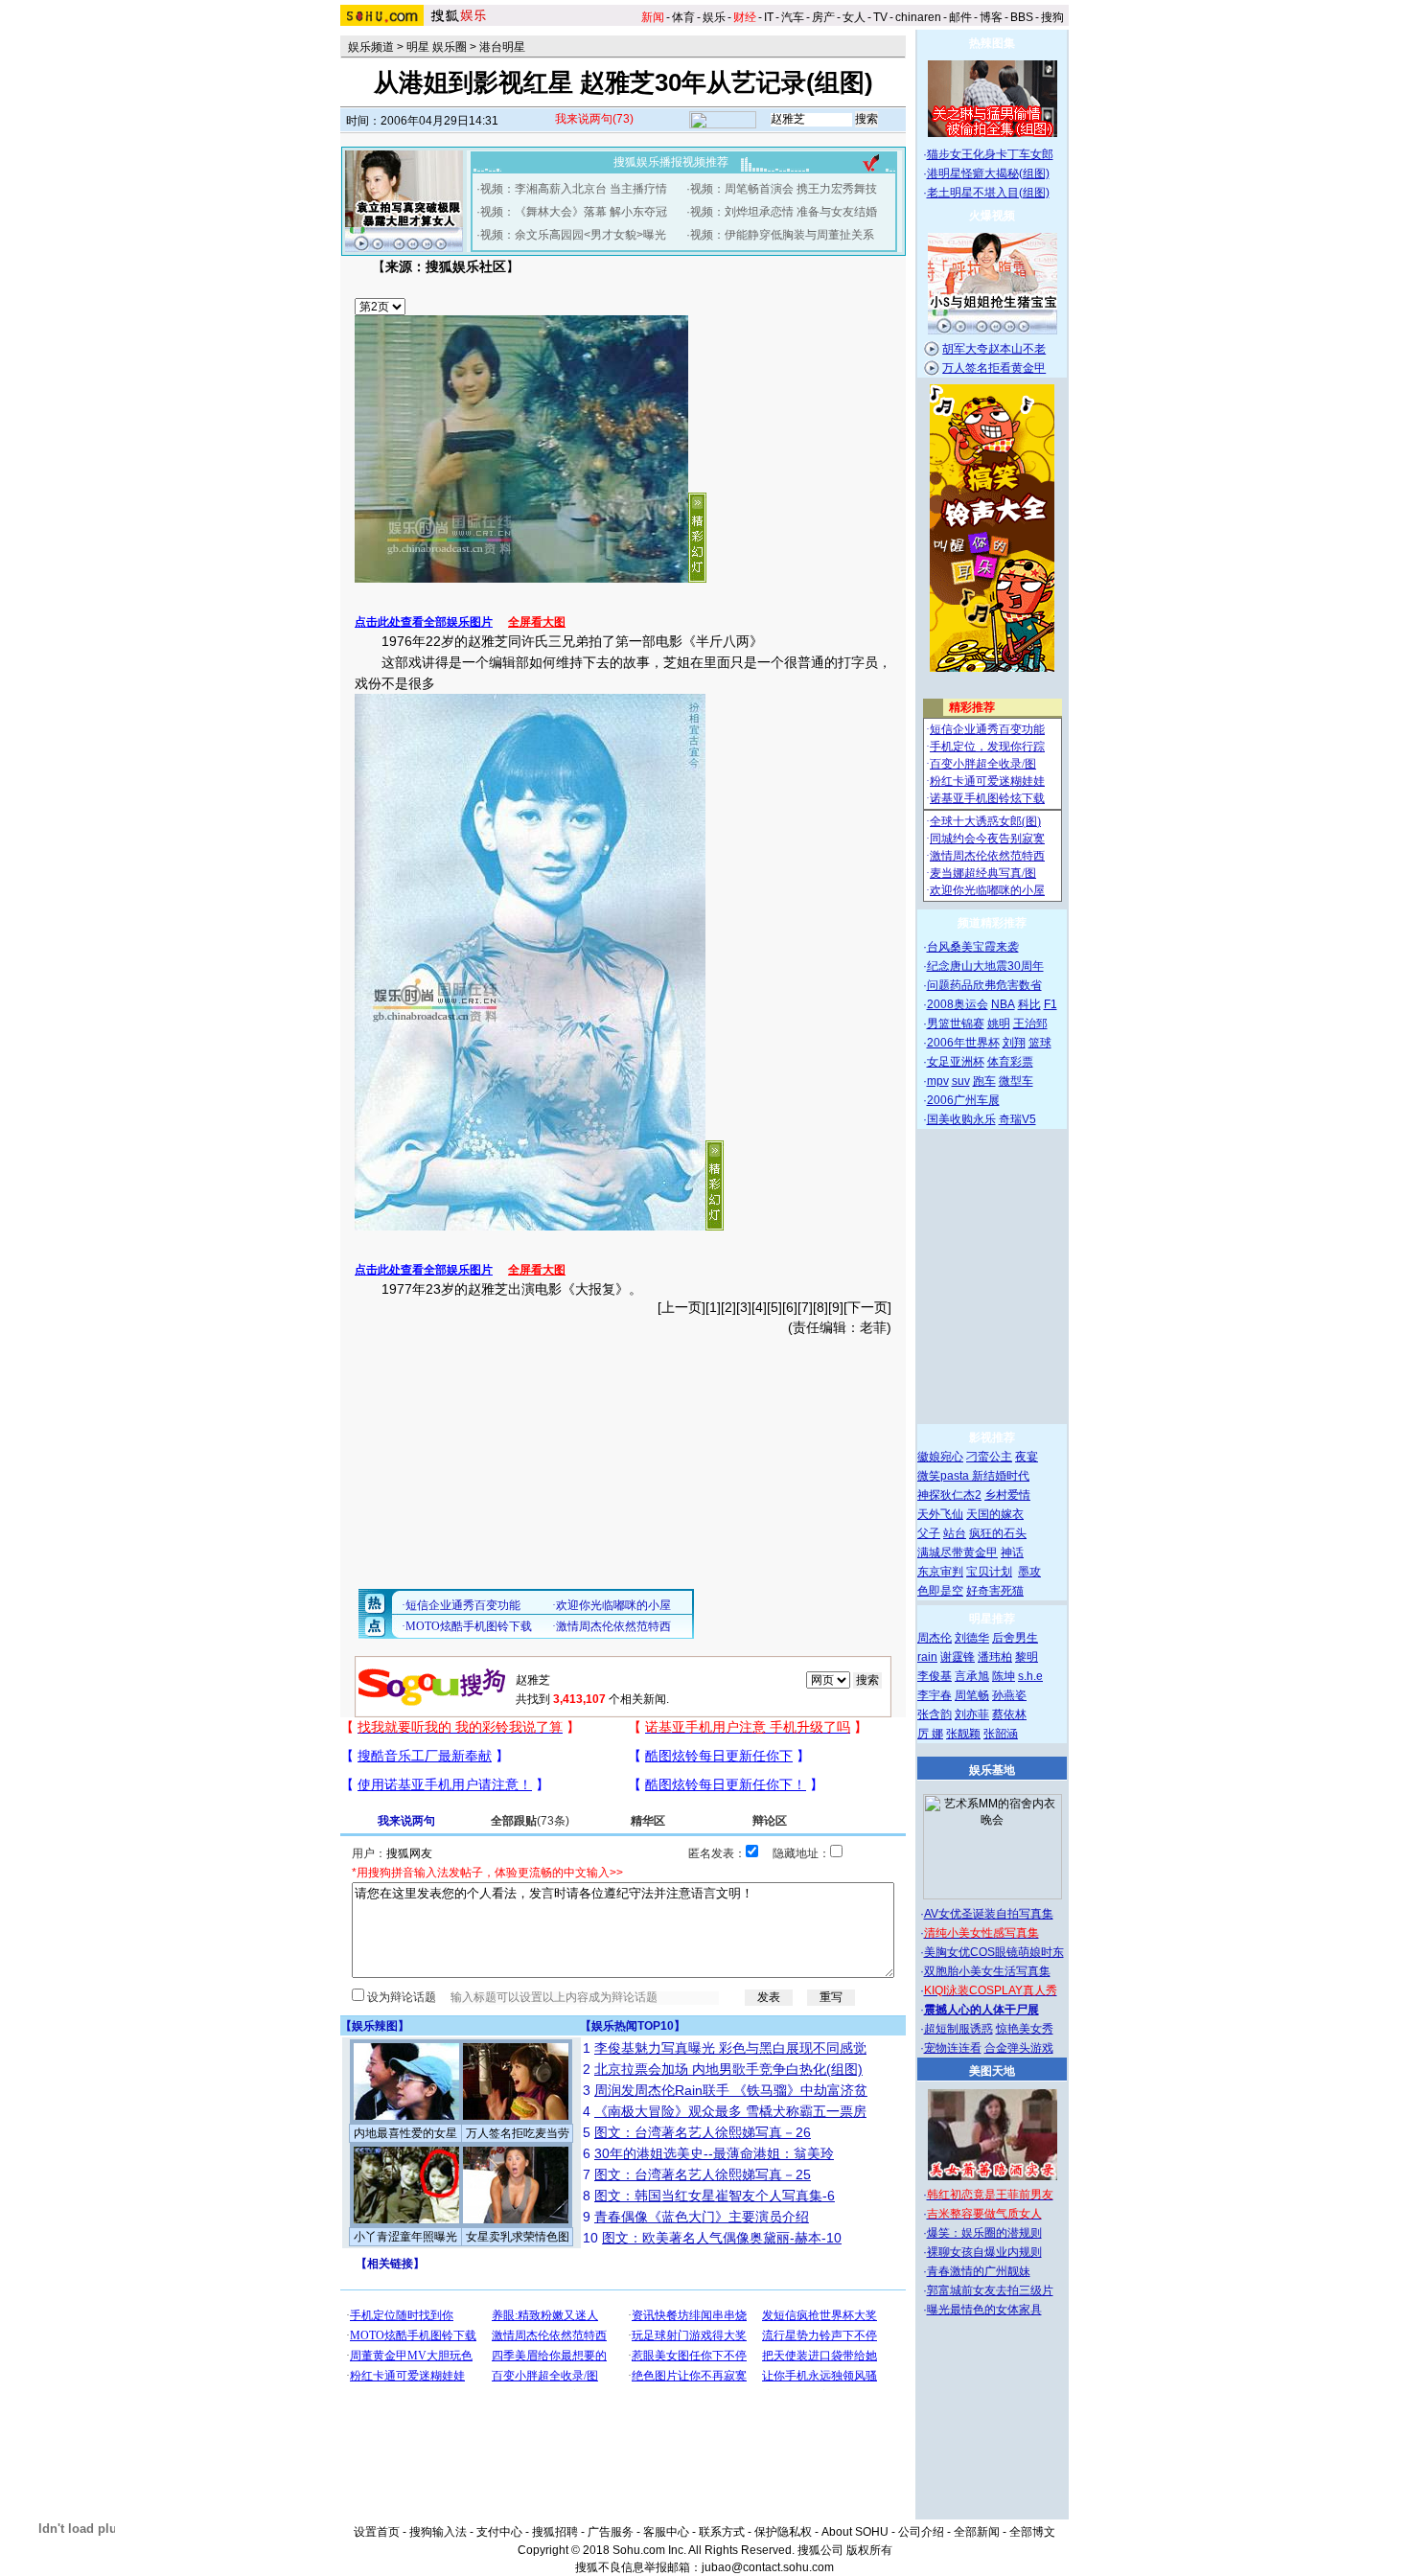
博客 (991, 17)
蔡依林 (1009, 1714)
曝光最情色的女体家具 (984, 2310)
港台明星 (502, 47)
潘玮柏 (995, 1657)
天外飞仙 (940, 1514)
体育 (683, 17)
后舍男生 (1015, 1638)
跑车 (984, 1081)
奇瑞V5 (1017, 1119)
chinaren (918, 17)
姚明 (999, 1023)
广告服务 (611, 2532)
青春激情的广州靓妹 (979, 2271)
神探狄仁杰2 (949, 1495)
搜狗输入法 (438, 2532)
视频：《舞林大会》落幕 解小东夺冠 (574, 212)
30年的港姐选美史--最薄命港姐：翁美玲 (714, 2153)
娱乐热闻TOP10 (633, 2026)
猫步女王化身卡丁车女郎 (990, 154)
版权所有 (869, 2550)
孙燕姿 (1009, 1695)
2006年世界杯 (963, 1043)
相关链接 (390, 2264)
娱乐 (714, 17)
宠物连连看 (953, 2048)
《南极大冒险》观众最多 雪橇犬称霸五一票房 (730, 2111)
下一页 (867, 1307)
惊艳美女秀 (1025, 2029)
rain (927, 1657)
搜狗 (1052, 17)
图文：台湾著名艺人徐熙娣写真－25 (703, 2174)
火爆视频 (992, 216)
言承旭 (972, 1676)
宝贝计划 (989, 1572)
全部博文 (1032, 2532)
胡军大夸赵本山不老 (994, 349)
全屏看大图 (537, 622)
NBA (1003, 1004)
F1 (1051, 1004)
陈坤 (1004, 1676)
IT (769, 17)
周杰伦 (935, 1638)
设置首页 (377, 2532)
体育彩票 (1010, 1062)
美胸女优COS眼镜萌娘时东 (994, 1952)
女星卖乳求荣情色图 (518, 2237)
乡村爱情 (1007, 1495)
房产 (823, 17)
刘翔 (1014, 1043)
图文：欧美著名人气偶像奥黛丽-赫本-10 (722, 2238)
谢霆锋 (958, 1657)
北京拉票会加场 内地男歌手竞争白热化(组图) (728, 2069)
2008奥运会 (958, 1004)
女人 (854, 17)
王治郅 (1030, 1023)
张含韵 (935, 1714)
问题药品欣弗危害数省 (984, 985)
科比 (1029, 1004)
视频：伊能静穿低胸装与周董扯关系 (782, 235)
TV (880, 17)
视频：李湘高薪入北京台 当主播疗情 (574, 189)
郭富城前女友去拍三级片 (990, 2290)
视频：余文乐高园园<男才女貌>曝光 (573, 235)
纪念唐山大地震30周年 (985, 966)
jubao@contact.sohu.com (768, 2567)
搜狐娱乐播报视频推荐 (671, 162)
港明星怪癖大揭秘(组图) (988, 173)
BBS (1022, 17)
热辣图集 (992, 43)
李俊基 (935, 1676)
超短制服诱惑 (959, 2029)
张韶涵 (1001, 1734)
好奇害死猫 (995, 1591)
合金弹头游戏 (1019, 2048)
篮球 (1040, 1043)
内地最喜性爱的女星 (405, 2133)
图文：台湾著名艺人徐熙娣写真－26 (703, 2132)
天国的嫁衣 (995, 1514)
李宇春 (935, 1695)
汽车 (793, 17)
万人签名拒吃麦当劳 (518, 2133)
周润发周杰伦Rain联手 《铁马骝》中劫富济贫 (731, 2090)
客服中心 (666, 2532)
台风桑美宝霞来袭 (973, 947)
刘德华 (972, 1638)
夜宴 (1027, 1457)
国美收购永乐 (961, 1119)
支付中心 (499, 2532)
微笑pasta (945, 1476)
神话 (1012, 1552)
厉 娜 (930, 1734)
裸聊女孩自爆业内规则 (984, 2252)
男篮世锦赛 (956, 1023)
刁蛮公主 (989, 1457)
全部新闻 (977, 2532)
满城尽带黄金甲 (958, 1552)
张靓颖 (963, 1734)
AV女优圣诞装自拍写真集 (989, 1914)
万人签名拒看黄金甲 (994, 368)
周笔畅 (972, 1695)
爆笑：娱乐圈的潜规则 (984, 2233)
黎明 (1027, 1657)
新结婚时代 (1001, 1476)
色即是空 (940, 1591)
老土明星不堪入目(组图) (988, 193)
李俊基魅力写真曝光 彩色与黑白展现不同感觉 (730, 2048)
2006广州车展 (963, 1100)
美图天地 (992, 2071)
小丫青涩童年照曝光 (405, 2237)
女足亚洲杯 (956, 1062)
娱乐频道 (371, 47)
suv (961, 1081)
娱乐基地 (992, 1770)
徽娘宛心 (940, 1457)
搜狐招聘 (555, 2532)
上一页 (681, 1307)
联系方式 (722, 2532)
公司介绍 (921, 2532)
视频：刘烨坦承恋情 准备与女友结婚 (784, 212)
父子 (929, 1533)
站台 (955, 1533)
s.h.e (1030, 1676)
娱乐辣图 (375, 2026)
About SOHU (855, 2532)
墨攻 (1029, 1572)
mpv (938, 1081)
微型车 (1016, 1081)
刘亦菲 (972, 1714)
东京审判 (940, 1572)
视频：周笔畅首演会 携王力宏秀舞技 (784, 189)
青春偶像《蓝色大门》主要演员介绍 (702, 2217)
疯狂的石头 (998, 1533)
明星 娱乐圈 (437, 47)
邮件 (960, 17)
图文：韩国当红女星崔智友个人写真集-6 (715, 2196)
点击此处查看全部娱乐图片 (424, 622)
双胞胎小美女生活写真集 (987, 1971)
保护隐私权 (783, 2532)
